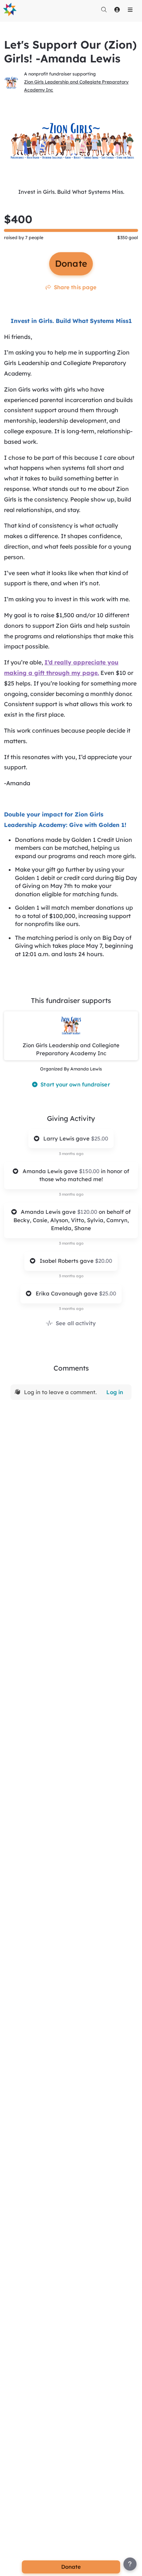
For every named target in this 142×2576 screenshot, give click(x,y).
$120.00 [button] (88, 1212)
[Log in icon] (117, 9)
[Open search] (104, 9)
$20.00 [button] (104, 1261)
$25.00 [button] (100, 1138)
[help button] (130, 2564)
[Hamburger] (130, 9)
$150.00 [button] (90, 1171)
